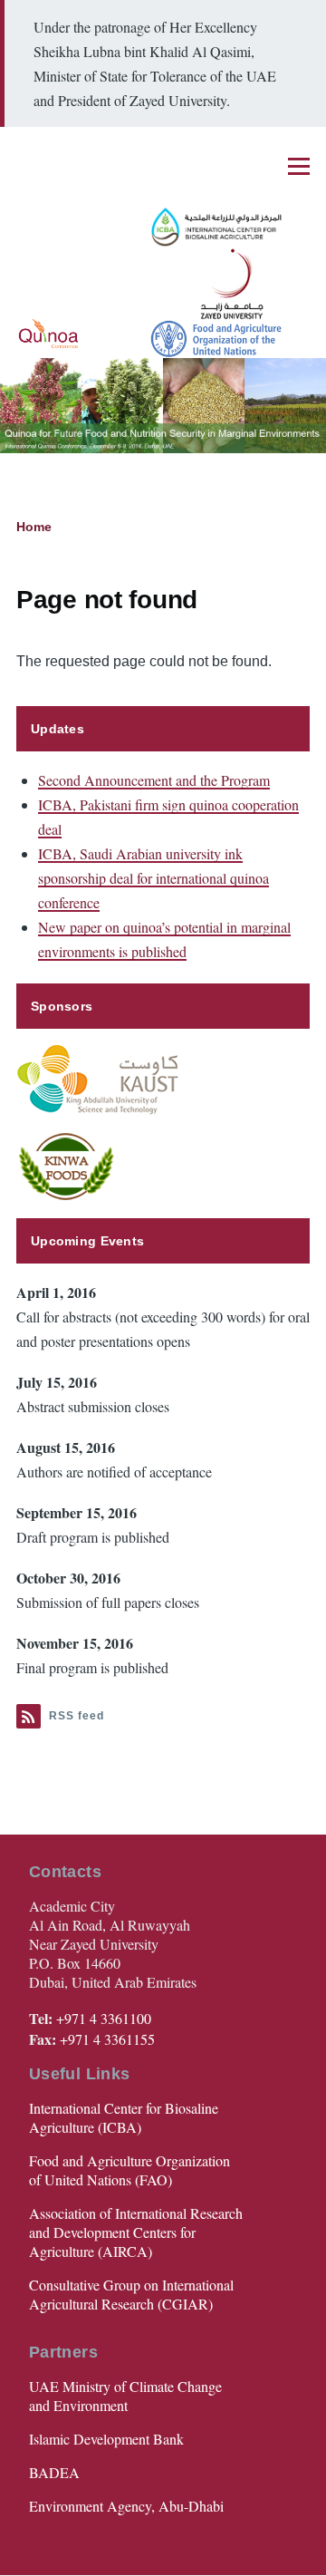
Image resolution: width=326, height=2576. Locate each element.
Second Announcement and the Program (154, 780)
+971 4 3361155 (107, 2039)
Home (34, 527)
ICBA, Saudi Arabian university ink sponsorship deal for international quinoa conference (153, 878)
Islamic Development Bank (106, 2439)
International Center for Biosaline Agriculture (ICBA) (124, 2117)
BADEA (54, 2472)
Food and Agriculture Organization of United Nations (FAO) (129, 2170)
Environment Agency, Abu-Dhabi (126, 2506)
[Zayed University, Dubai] (225, 284)
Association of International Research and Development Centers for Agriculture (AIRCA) (136, 2232)
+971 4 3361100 (104, 2018)
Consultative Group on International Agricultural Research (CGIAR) (131, 2294)
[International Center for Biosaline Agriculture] (202, 227)
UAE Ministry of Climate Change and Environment (125, 2396)
